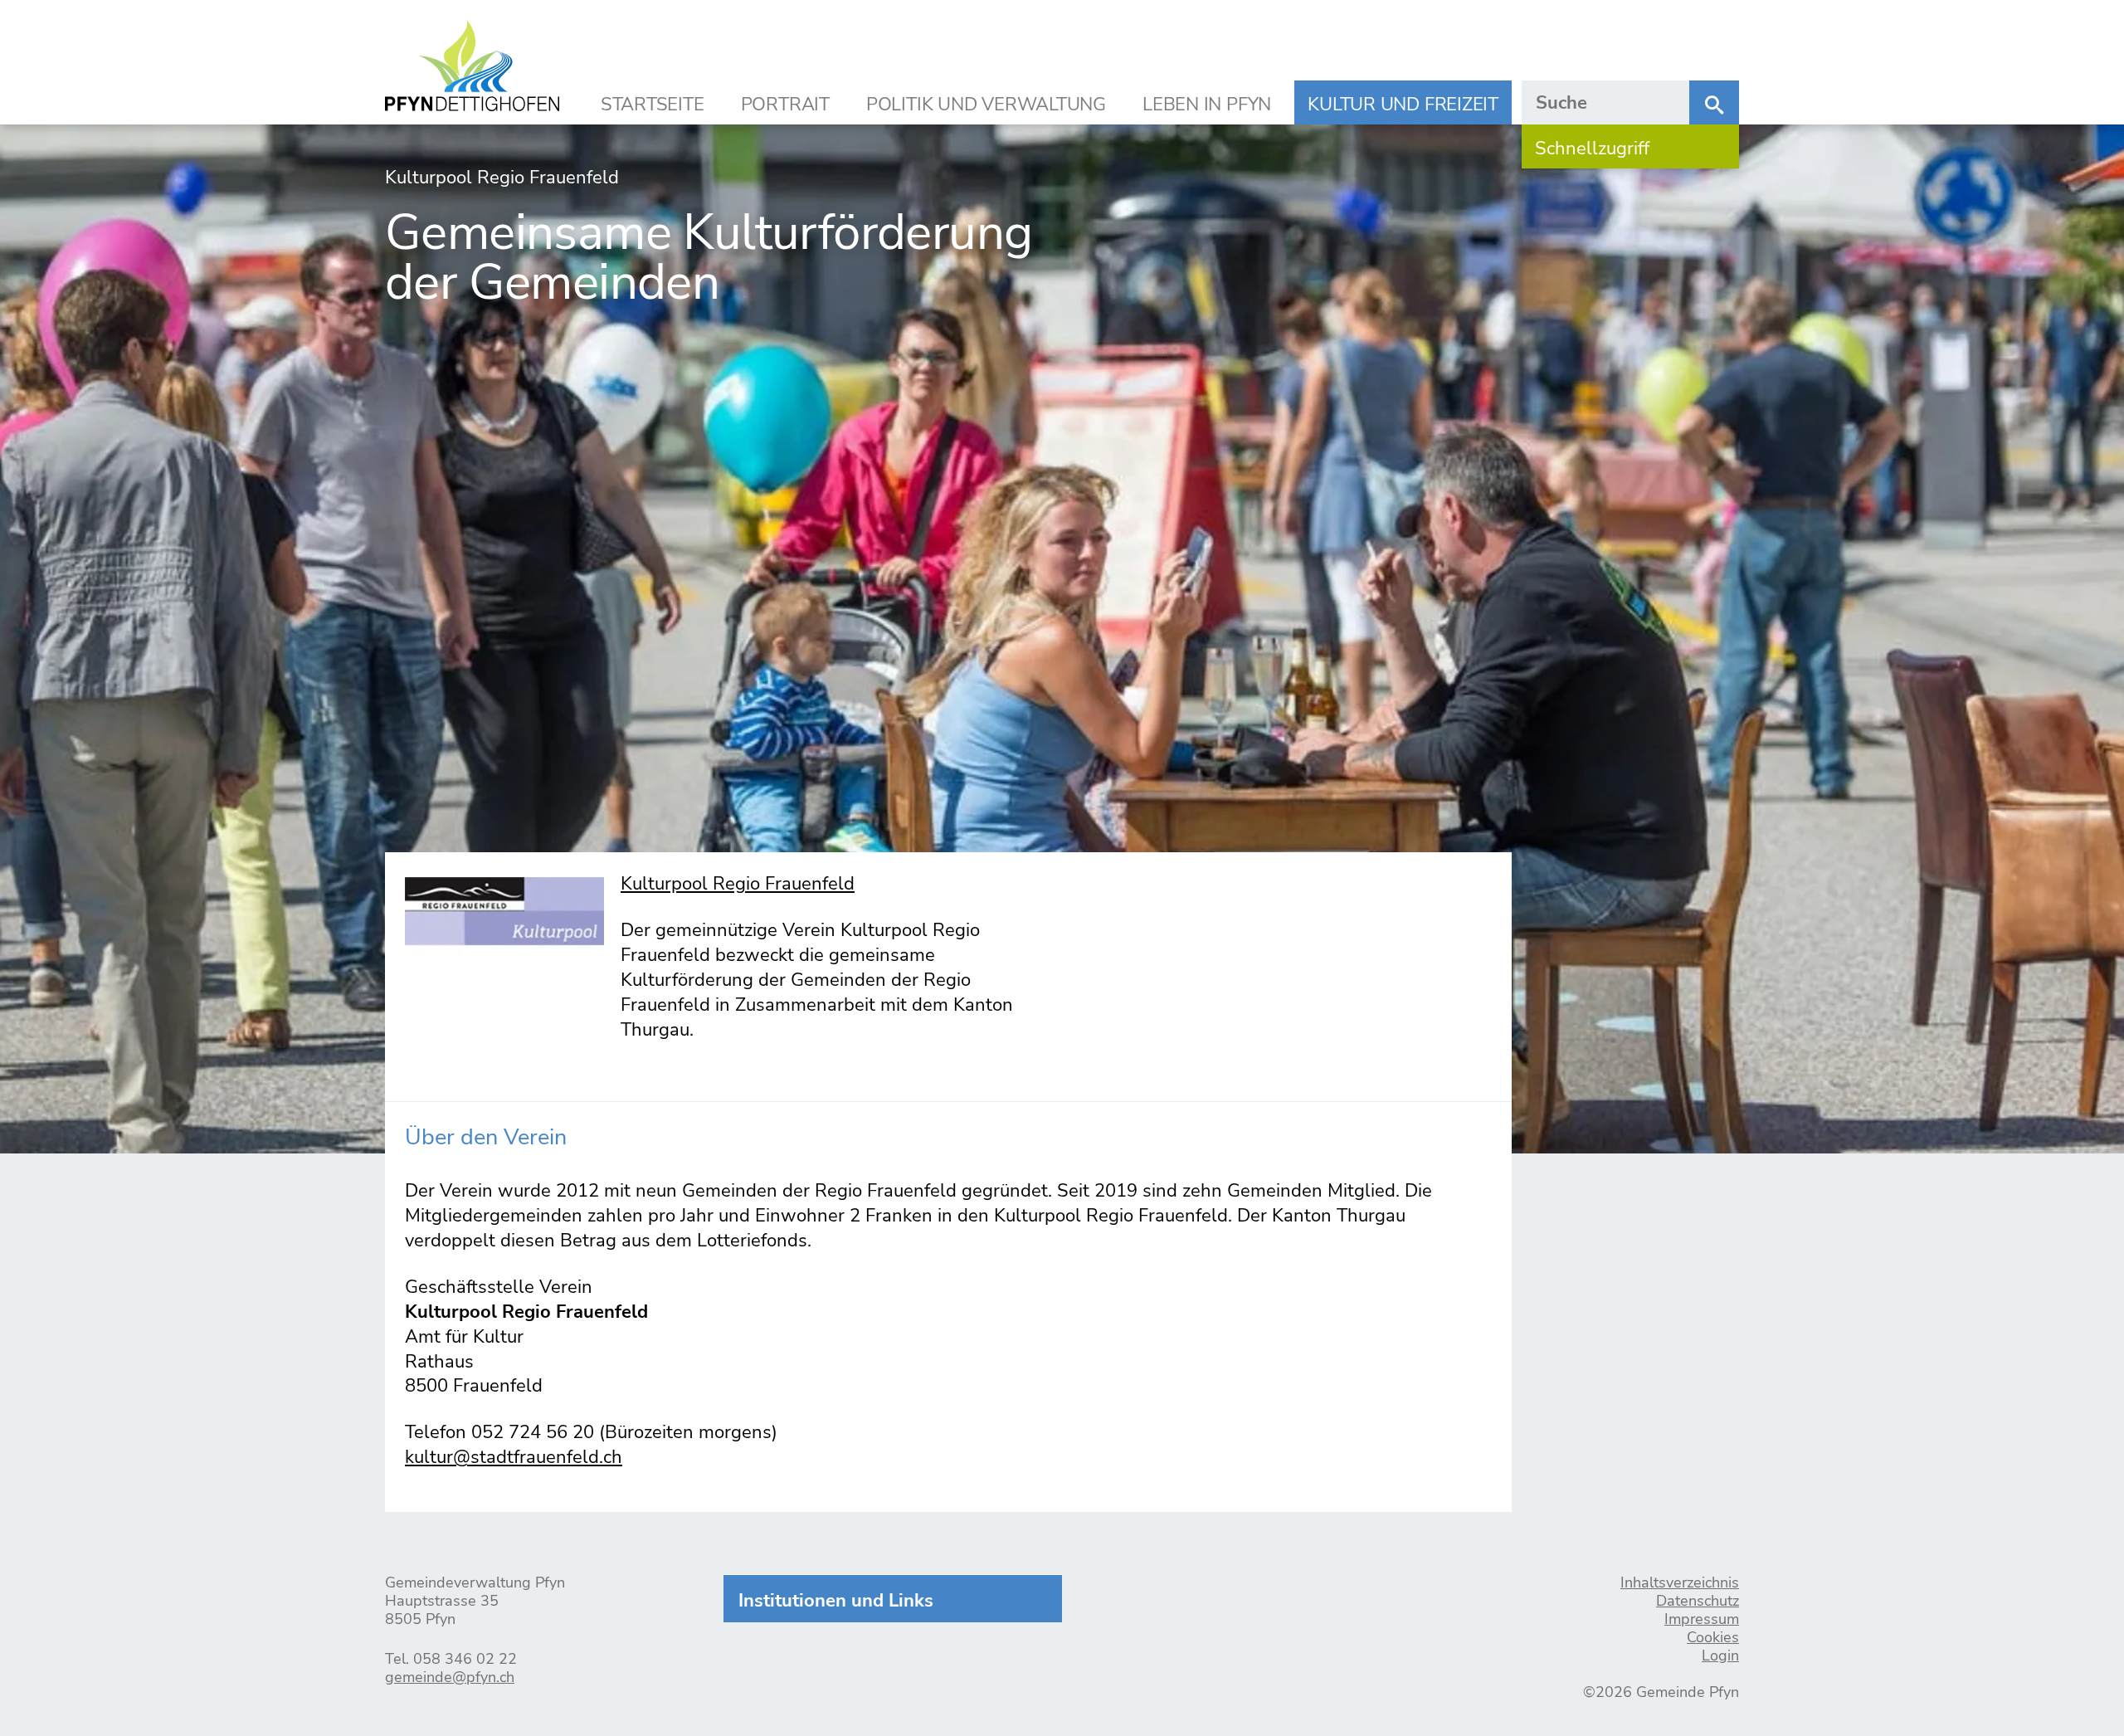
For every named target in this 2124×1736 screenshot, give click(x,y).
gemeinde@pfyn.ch (450, 1677)
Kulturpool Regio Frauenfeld (738, 884)
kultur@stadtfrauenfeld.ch (514, 1457)
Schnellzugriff (1592, 149)
